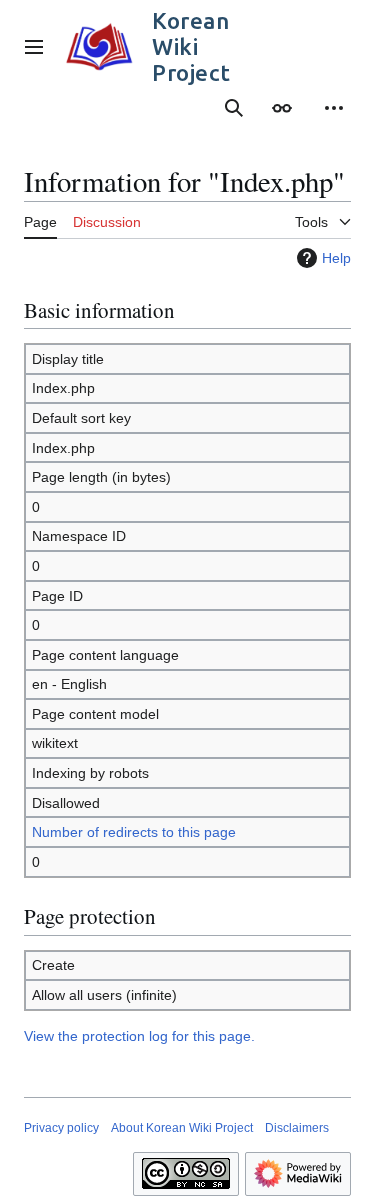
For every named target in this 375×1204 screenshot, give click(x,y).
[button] (34, 47)
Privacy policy (61, 1128)
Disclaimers (297, 1128)
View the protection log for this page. (139, 1036)
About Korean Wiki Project (182, 1128)
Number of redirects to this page (134, 832)
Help (336, 258)
